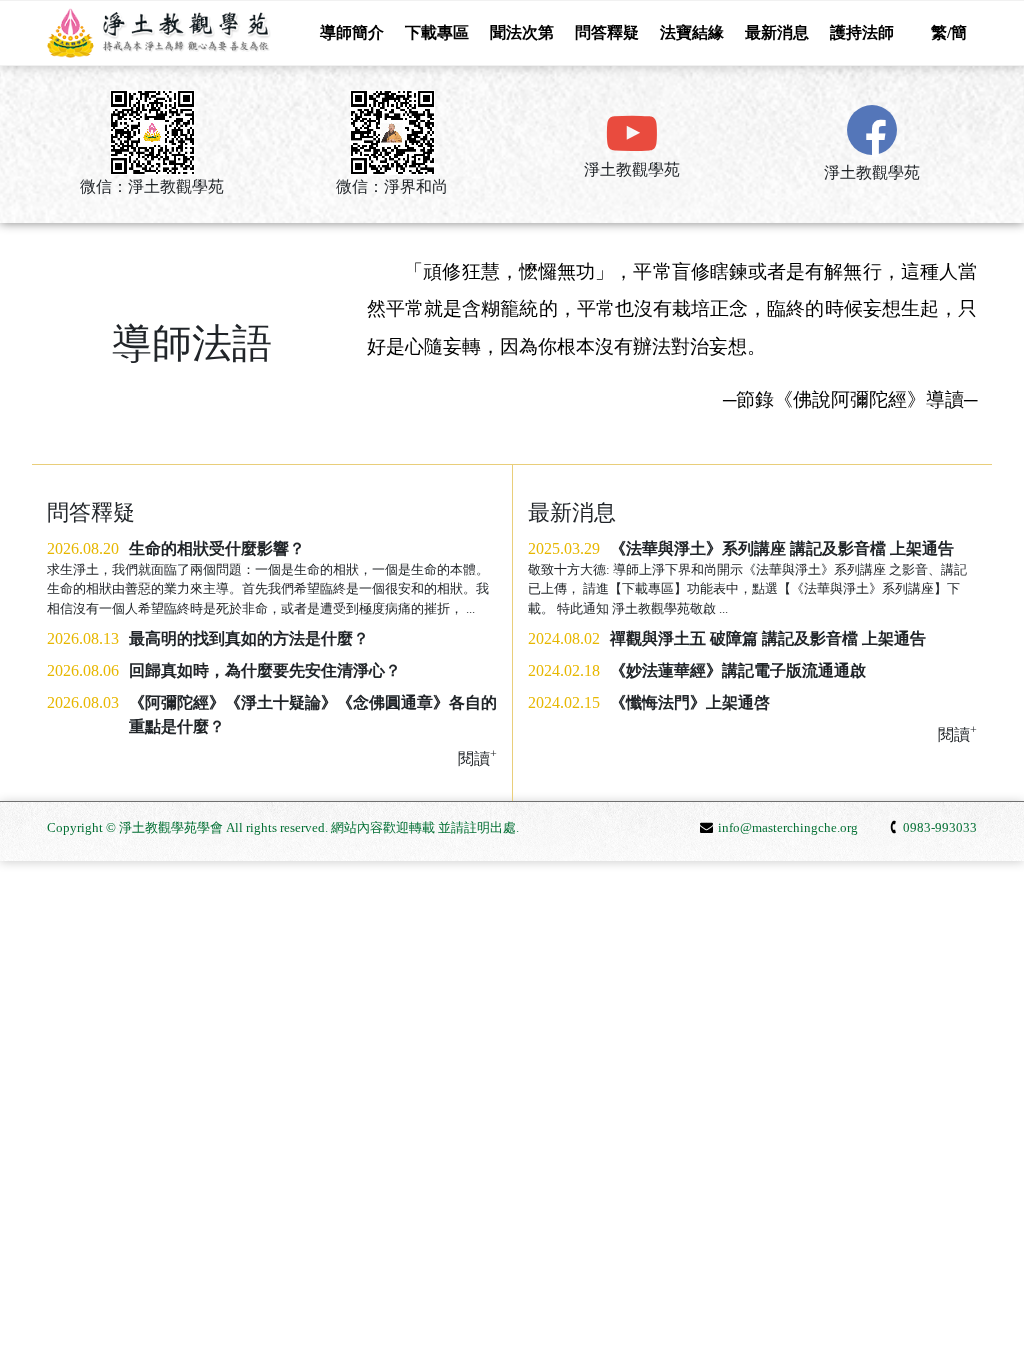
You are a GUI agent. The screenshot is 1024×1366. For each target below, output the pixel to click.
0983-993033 (940, 827)
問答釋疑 (607, 32)
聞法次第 (522, 32)
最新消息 (777, 32)
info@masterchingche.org (788, 827)
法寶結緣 (692, 32)
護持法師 (862, 32)
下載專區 (437, 32)
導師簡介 (352, 32)
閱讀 (957, 733)
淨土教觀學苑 (632, 169)
